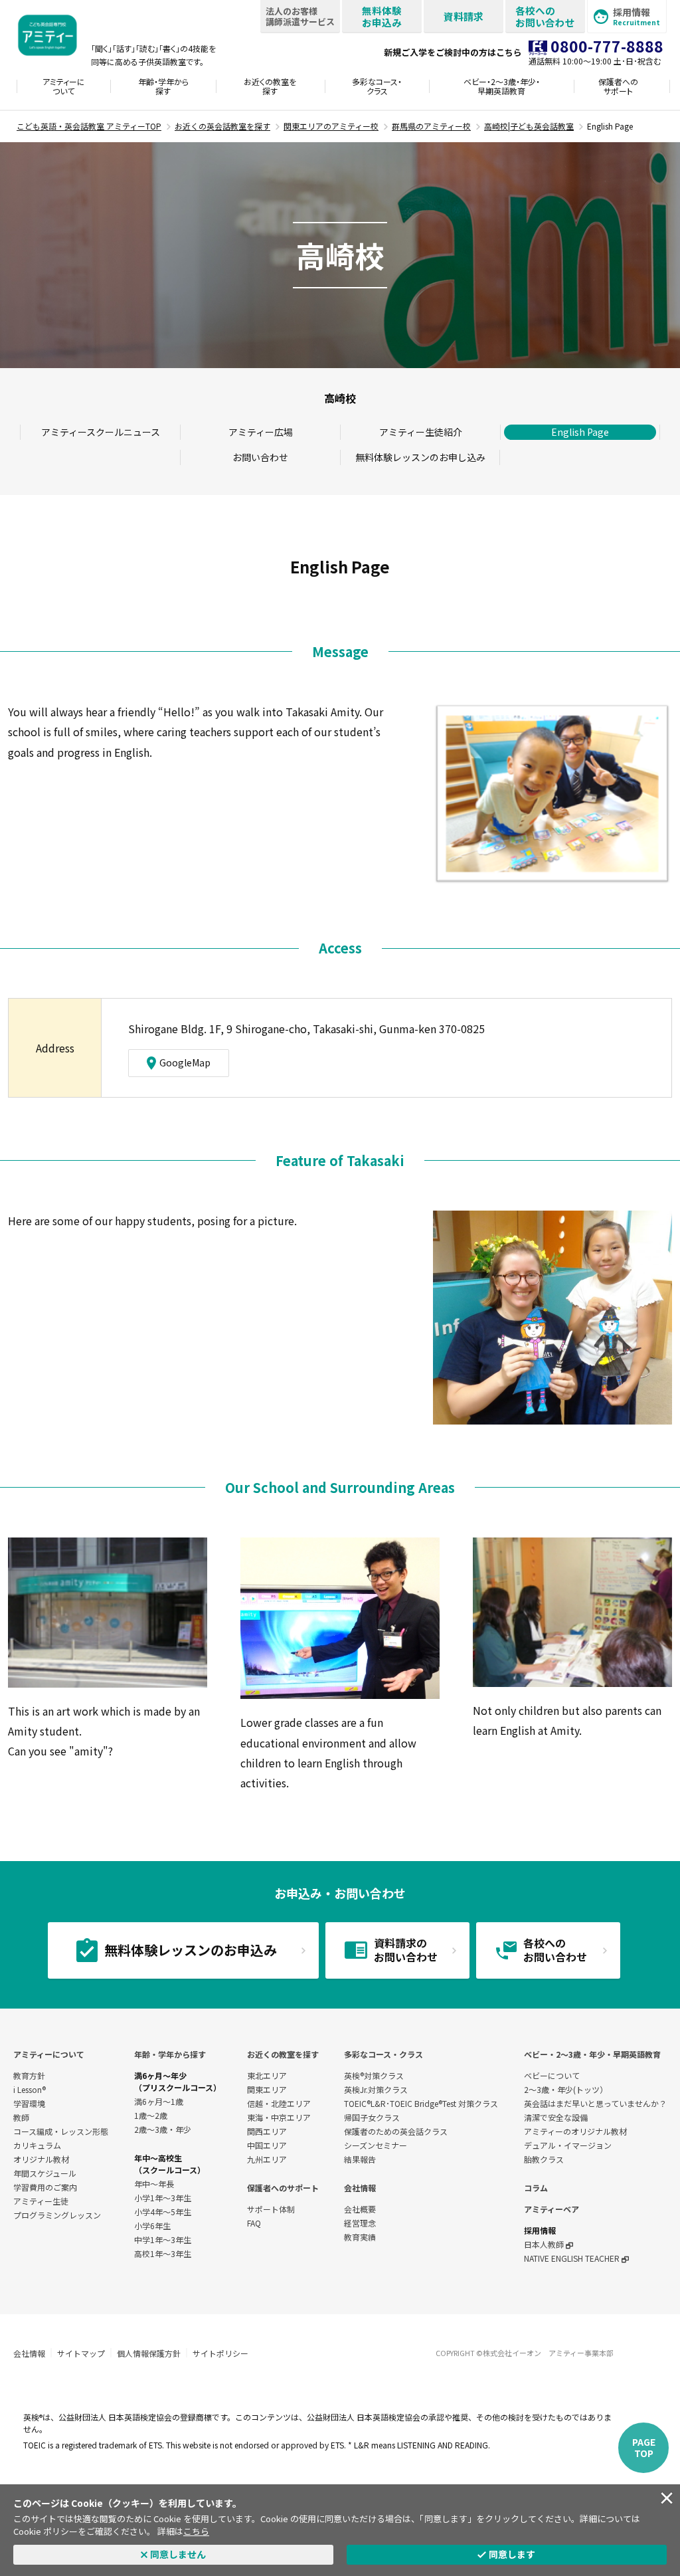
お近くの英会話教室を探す (222, 126)
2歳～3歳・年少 (163, 2129)
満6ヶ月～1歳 (159, 2101)
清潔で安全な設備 (556, 2117)
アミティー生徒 (41, 2201)
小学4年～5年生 (163, 2212)
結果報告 (360, 2159)
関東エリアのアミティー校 (331, 126)
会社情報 (360, 2188)
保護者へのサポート (283, 2188)
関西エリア (267, 2131)
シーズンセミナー (376, 2145)
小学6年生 (152, 2226)
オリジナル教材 (41, 2159)
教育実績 (360, 2237)
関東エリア (267, 2089)
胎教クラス (544, 2159)
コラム (536, 2188)
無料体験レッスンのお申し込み (420, 457)
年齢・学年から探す (170, 2054)
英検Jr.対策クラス (376, 2089)
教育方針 (29, 2075)
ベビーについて (552, 2075)
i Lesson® (30, 2089)
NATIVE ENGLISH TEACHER (573, 2258)
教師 (21, 2117)
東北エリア (267, 2075)
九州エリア (267, 2159)
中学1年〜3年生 (163, 2239)
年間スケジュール (45, 2173)
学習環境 (29, 2103)
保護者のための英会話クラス (396, 2131)
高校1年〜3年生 (163, 2253)
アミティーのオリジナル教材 (575, 2131)
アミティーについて (49, 2054)
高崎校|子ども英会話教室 (529, 126)
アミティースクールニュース (101, 432)
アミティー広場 (261, 432)
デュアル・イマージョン (568, 2145)
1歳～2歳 (151, 2115)
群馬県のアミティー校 (431, 126)
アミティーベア (552, 2209)
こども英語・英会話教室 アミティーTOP (89, 126)
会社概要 (360, 2209)
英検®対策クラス (374, 2075)
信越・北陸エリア (279, 2103)
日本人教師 (545, 2244)
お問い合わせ (260, 457)
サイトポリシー (220, 2353)
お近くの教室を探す (283, 2054)
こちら (196, 2531)
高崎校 (340, 398)
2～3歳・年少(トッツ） (566, 2089)
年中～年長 (154, 2184)
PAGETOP (644, 2447)
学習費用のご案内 (45, 2187)
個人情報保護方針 (149, 2353)
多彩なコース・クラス (383, 2054)
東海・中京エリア (279, 2117)
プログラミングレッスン (57, 2215)
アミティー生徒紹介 (421, 432)
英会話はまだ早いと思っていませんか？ (595, 2103)
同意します (512, 2554)
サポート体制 (271, 2209)
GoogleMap (185, 1062)
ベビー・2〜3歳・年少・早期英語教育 (592, 2054)
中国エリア (267, 2145)
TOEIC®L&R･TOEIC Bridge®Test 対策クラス (421, 2103)
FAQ (254, 2223)
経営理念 (360, 2223)
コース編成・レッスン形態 (61, 2131)
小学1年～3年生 (163, 2198)
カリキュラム (37, 2145)
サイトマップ (81, 2353)
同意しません (178, 2554)
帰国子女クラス (372, 2117)
